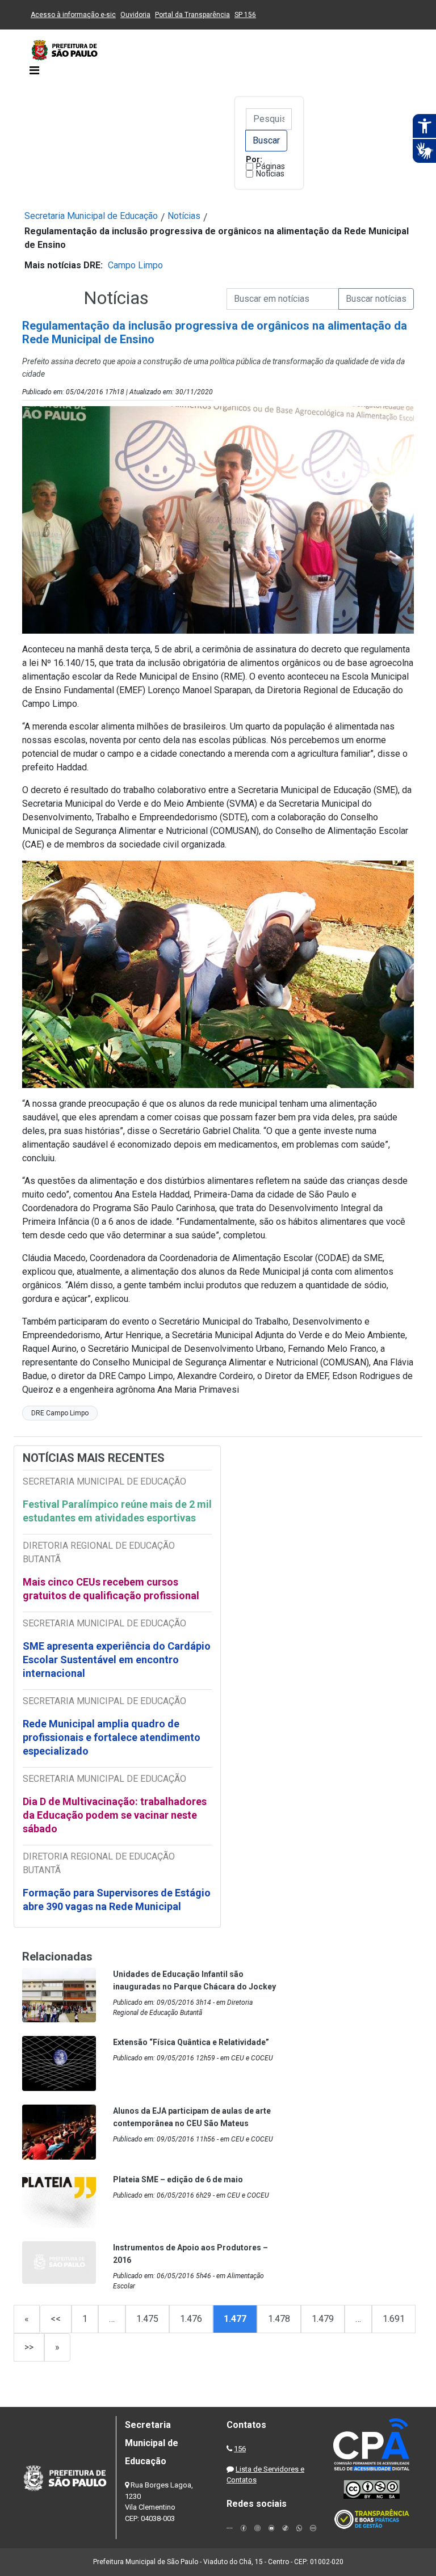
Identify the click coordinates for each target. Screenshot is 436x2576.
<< (56, 2319)
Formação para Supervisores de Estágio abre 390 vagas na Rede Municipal (117, 1900)
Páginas (271, 166)
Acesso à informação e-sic (73, 15)
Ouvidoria (135, 15)
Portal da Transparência (192, 15)
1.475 (147, 2319)
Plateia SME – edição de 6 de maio (178, 2179)
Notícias (270, 174)
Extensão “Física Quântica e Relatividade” (191, 2042)
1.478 (279, 2319)
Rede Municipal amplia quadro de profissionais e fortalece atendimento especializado (112, 1737)
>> (29, 2347)
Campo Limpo (135, 265)
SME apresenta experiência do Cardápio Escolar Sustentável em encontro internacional (117, 1660)
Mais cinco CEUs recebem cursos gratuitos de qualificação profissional (111, 1589)
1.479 (323, 2319)
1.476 (191, 2319)
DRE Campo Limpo (60, 1413)
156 (240, 2449)
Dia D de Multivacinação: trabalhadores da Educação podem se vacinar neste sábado (115, 1815)
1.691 (394, 2319)
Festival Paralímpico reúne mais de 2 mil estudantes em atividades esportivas (117, 1511)
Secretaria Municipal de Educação (91, 216)
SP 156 (245, 15)
